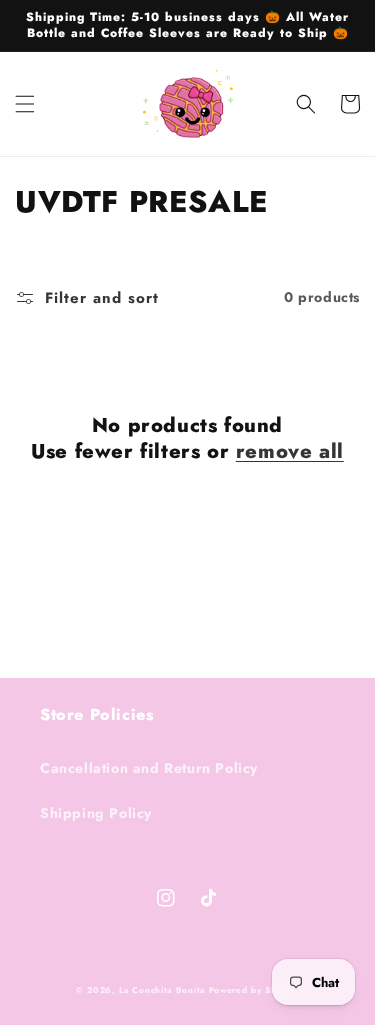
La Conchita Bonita (162, 990)
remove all (290, 452)
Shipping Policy (96, 813)
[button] (25, 104)
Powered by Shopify (254, 990)
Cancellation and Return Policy (149, 768)
